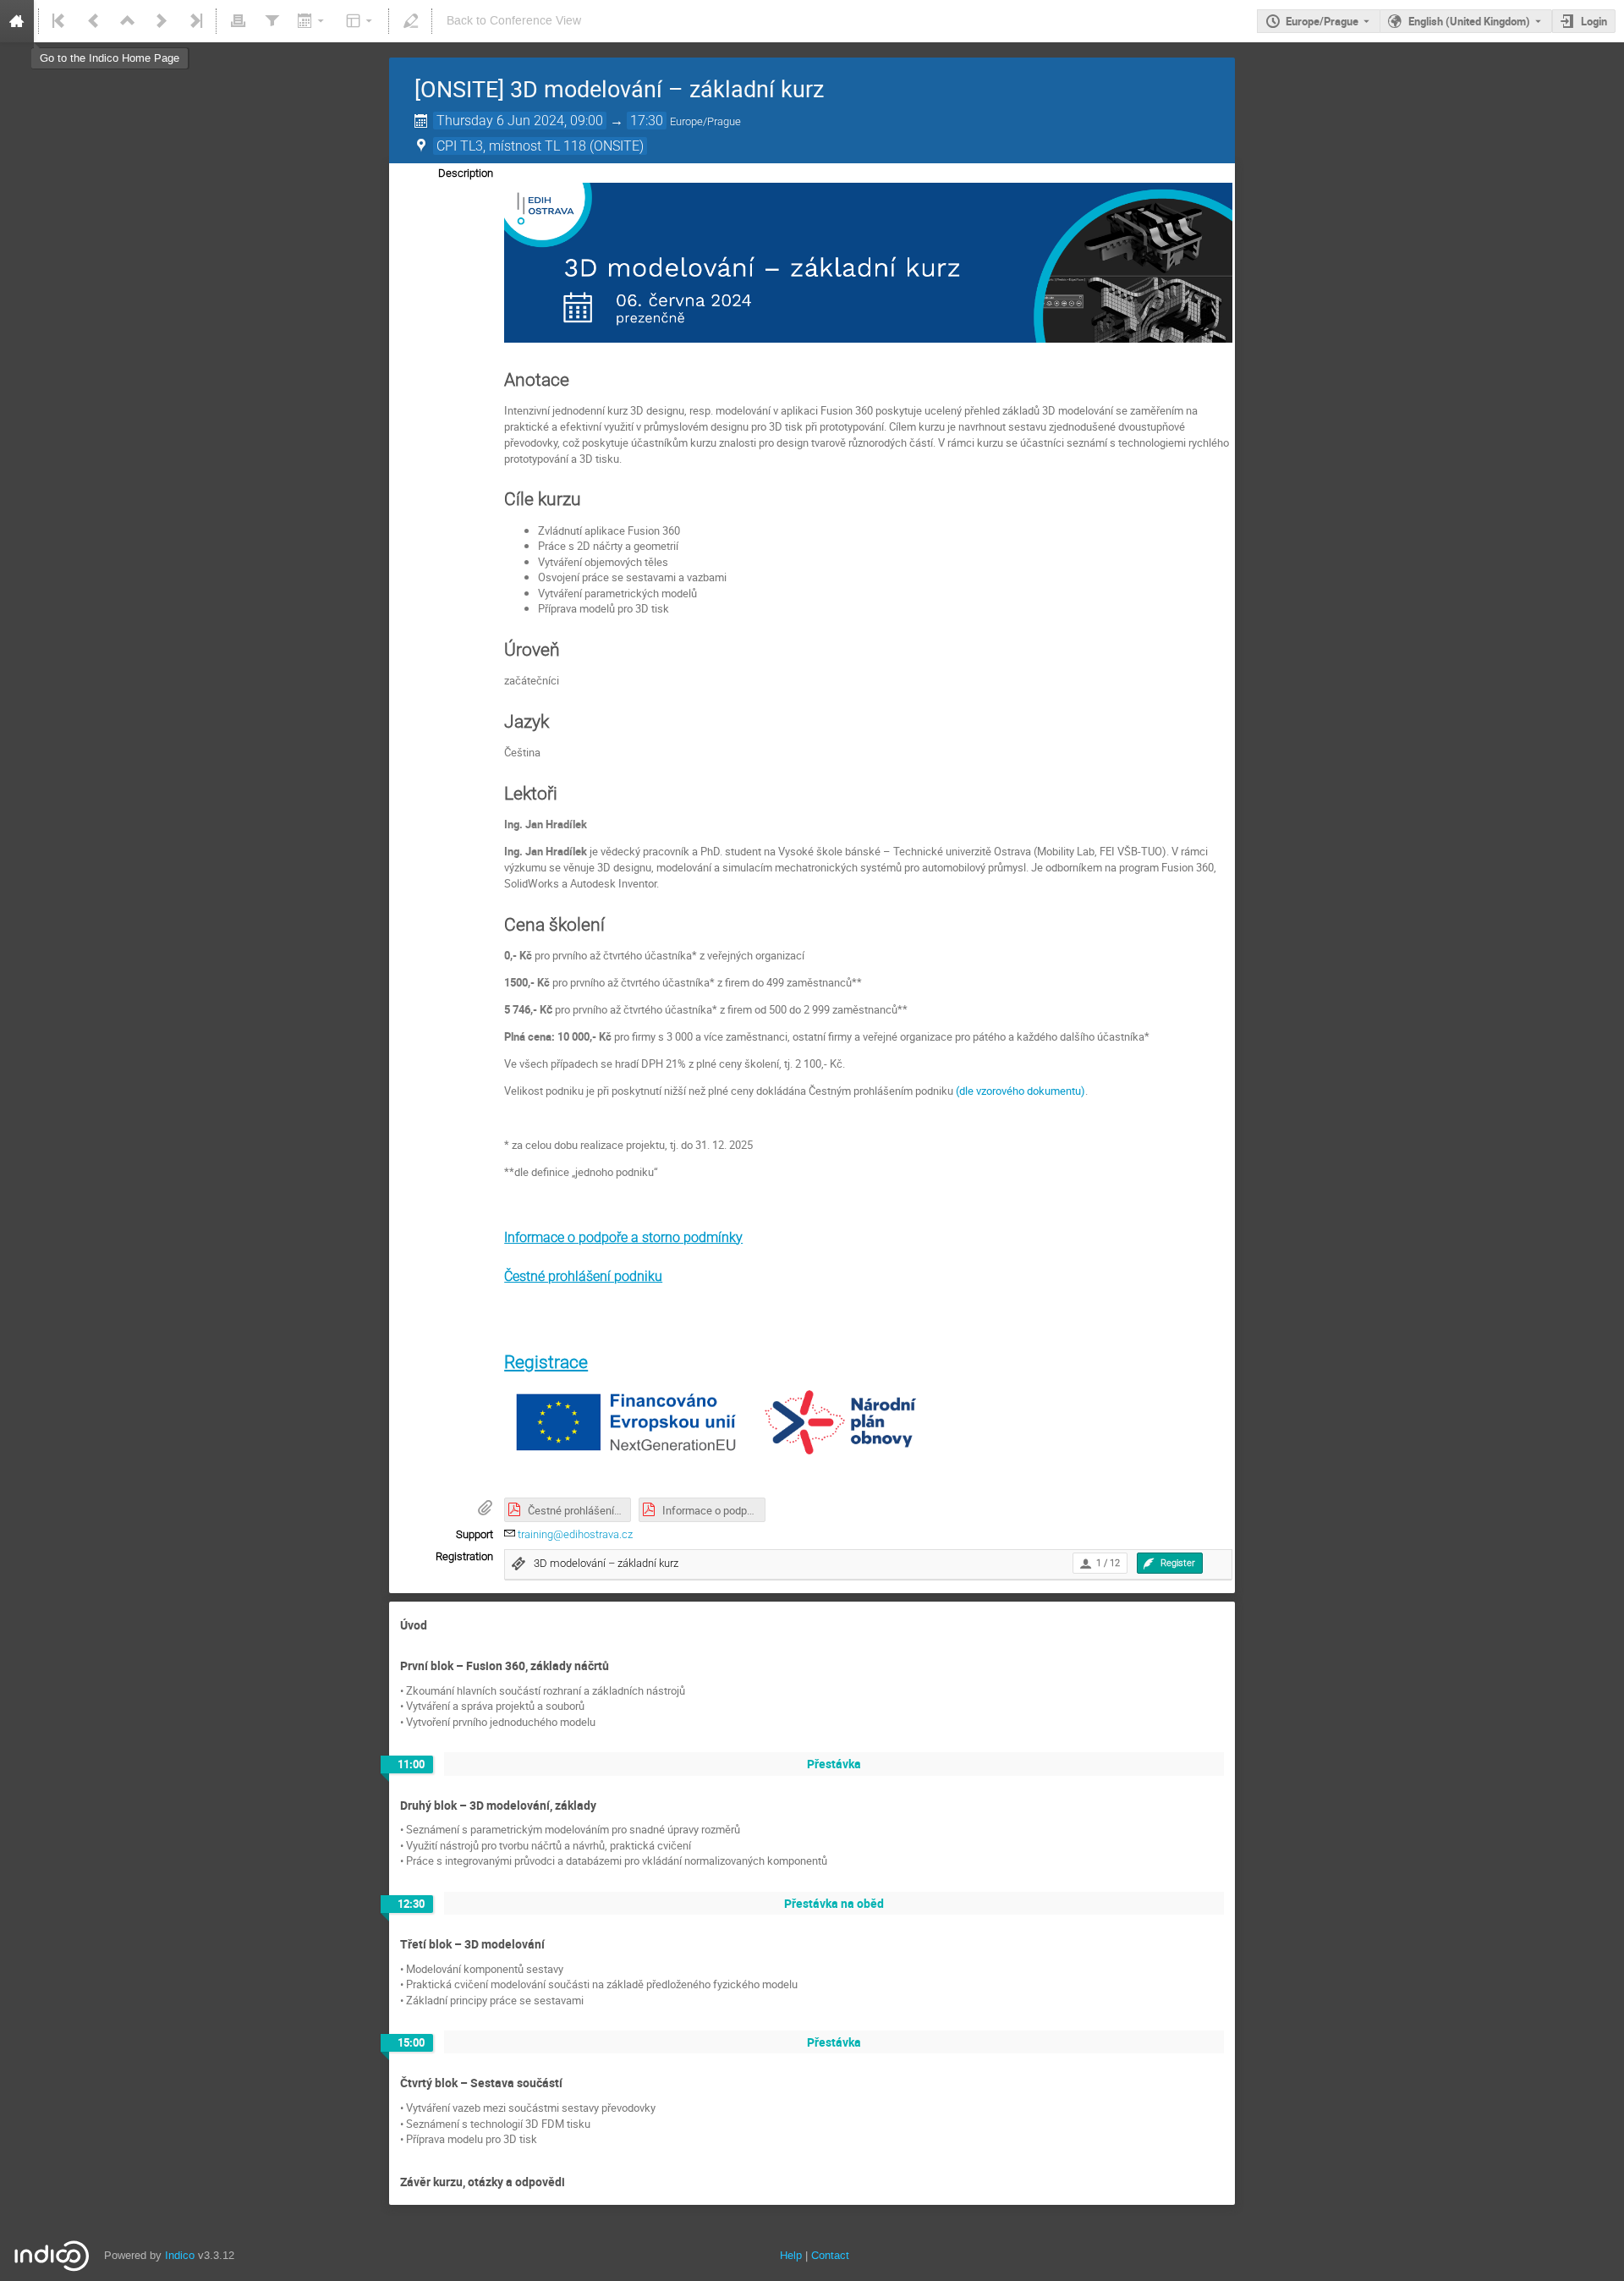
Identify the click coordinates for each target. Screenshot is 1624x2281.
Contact (830, 2255)
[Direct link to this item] (439, 1626)
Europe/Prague (1322, 21)
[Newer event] (162, 21)
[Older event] (94, 21)
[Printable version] (238, 21)
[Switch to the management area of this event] (410, 21)
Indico (180, 2255)
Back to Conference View (514, 21)
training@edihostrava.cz (575, 1534)
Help (791, 2255)
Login (1594, 21)
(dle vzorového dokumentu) (1020, 1091)
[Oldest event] (60, 21)
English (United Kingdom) (1469, 21)
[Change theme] (361, 21)
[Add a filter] (272, 21)
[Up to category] (128, 21)
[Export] (313, 21)
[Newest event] (195, 21)
